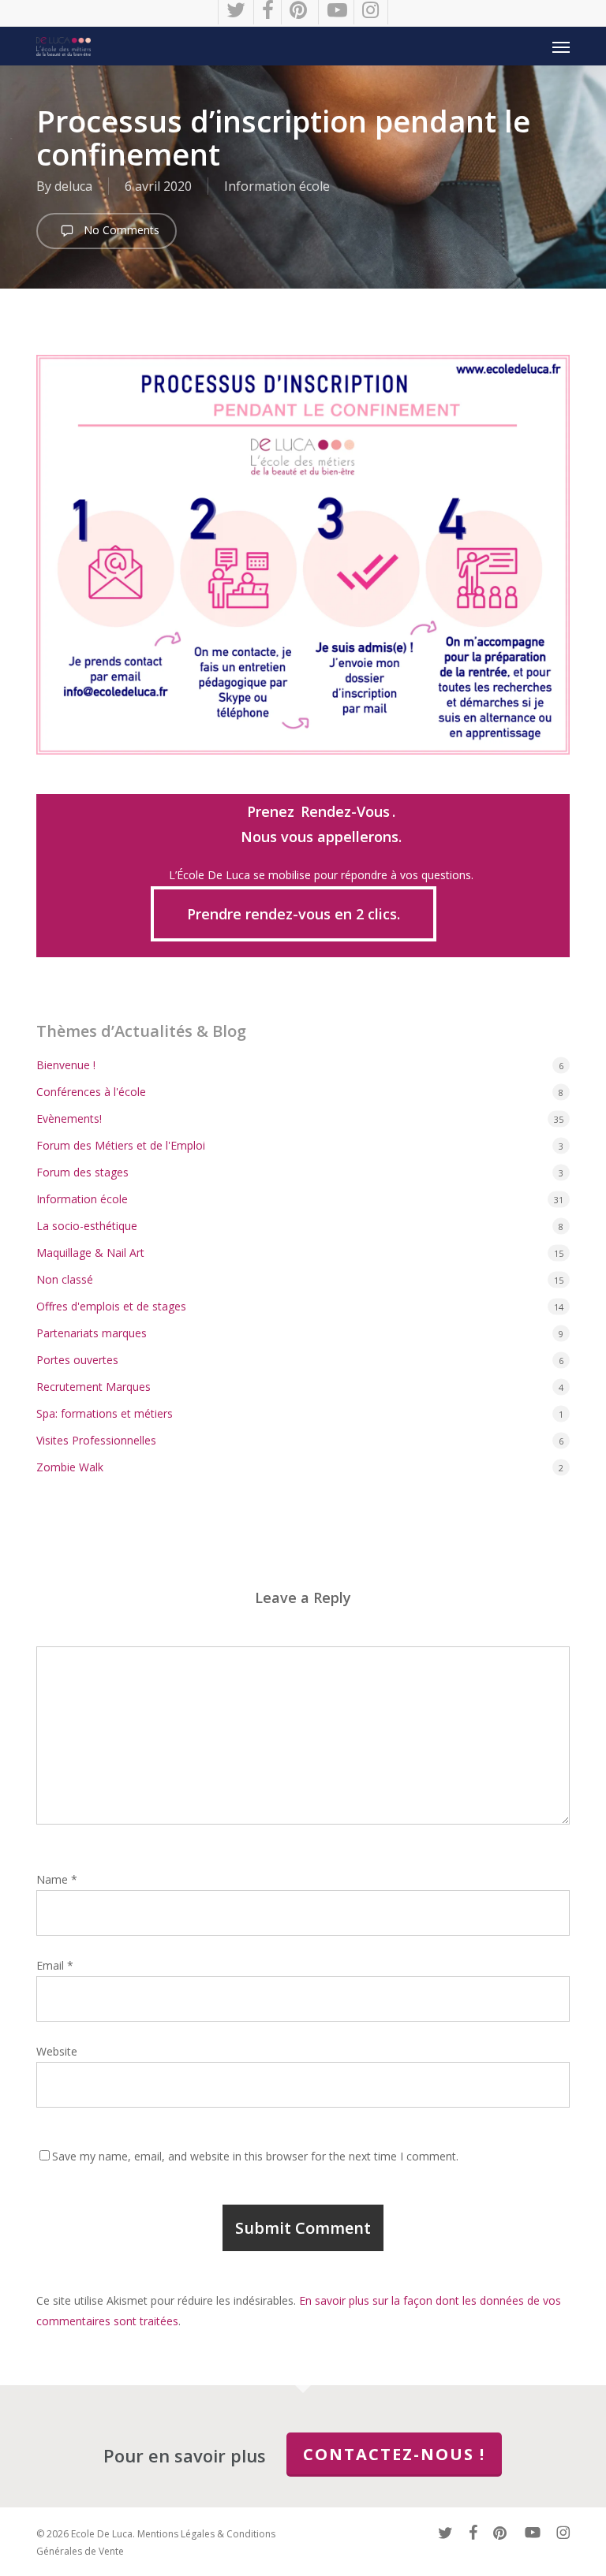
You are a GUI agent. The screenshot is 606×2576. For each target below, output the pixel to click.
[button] (561, 47)
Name (57, 1879)
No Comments (120, 230)
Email (55, 1965)
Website (57, 2051)
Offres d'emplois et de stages (111, 1306)
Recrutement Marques (94, 1387)
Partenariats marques (92, 1333)
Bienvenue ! (66, 1065)
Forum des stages (82, 1172)
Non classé (65, 1279)
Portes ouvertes (77, 1360)
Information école (277, 186)
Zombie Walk (70, 1467)
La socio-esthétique (87, 1226)
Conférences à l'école (91, 1092)
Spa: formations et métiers (105, 1413)
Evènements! (69, 1118)
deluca (73, 186)
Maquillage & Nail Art (90, 1253)
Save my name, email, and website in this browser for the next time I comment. (255, 2156)
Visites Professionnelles (96, 1440)
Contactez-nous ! (394, 2454)
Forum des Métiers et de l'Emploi (121, 1145)
